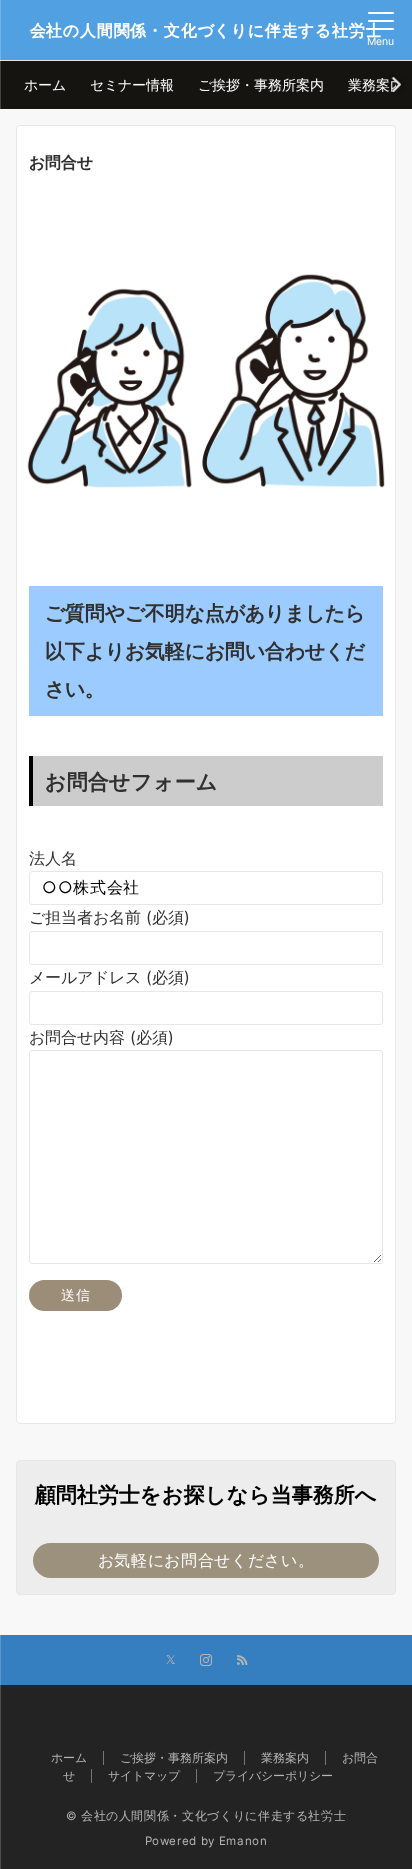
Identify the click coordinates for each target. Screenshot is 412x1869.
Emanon (243, 1841)
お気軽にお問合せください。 (206, 1560)
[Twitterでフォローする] (170, 1661)
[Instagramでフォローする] (206, 1661)
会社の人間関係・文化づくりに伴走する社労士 (206, 30)
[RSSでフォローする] (242, 1661)
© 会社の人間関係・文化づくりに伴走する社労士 (206, 1816)
